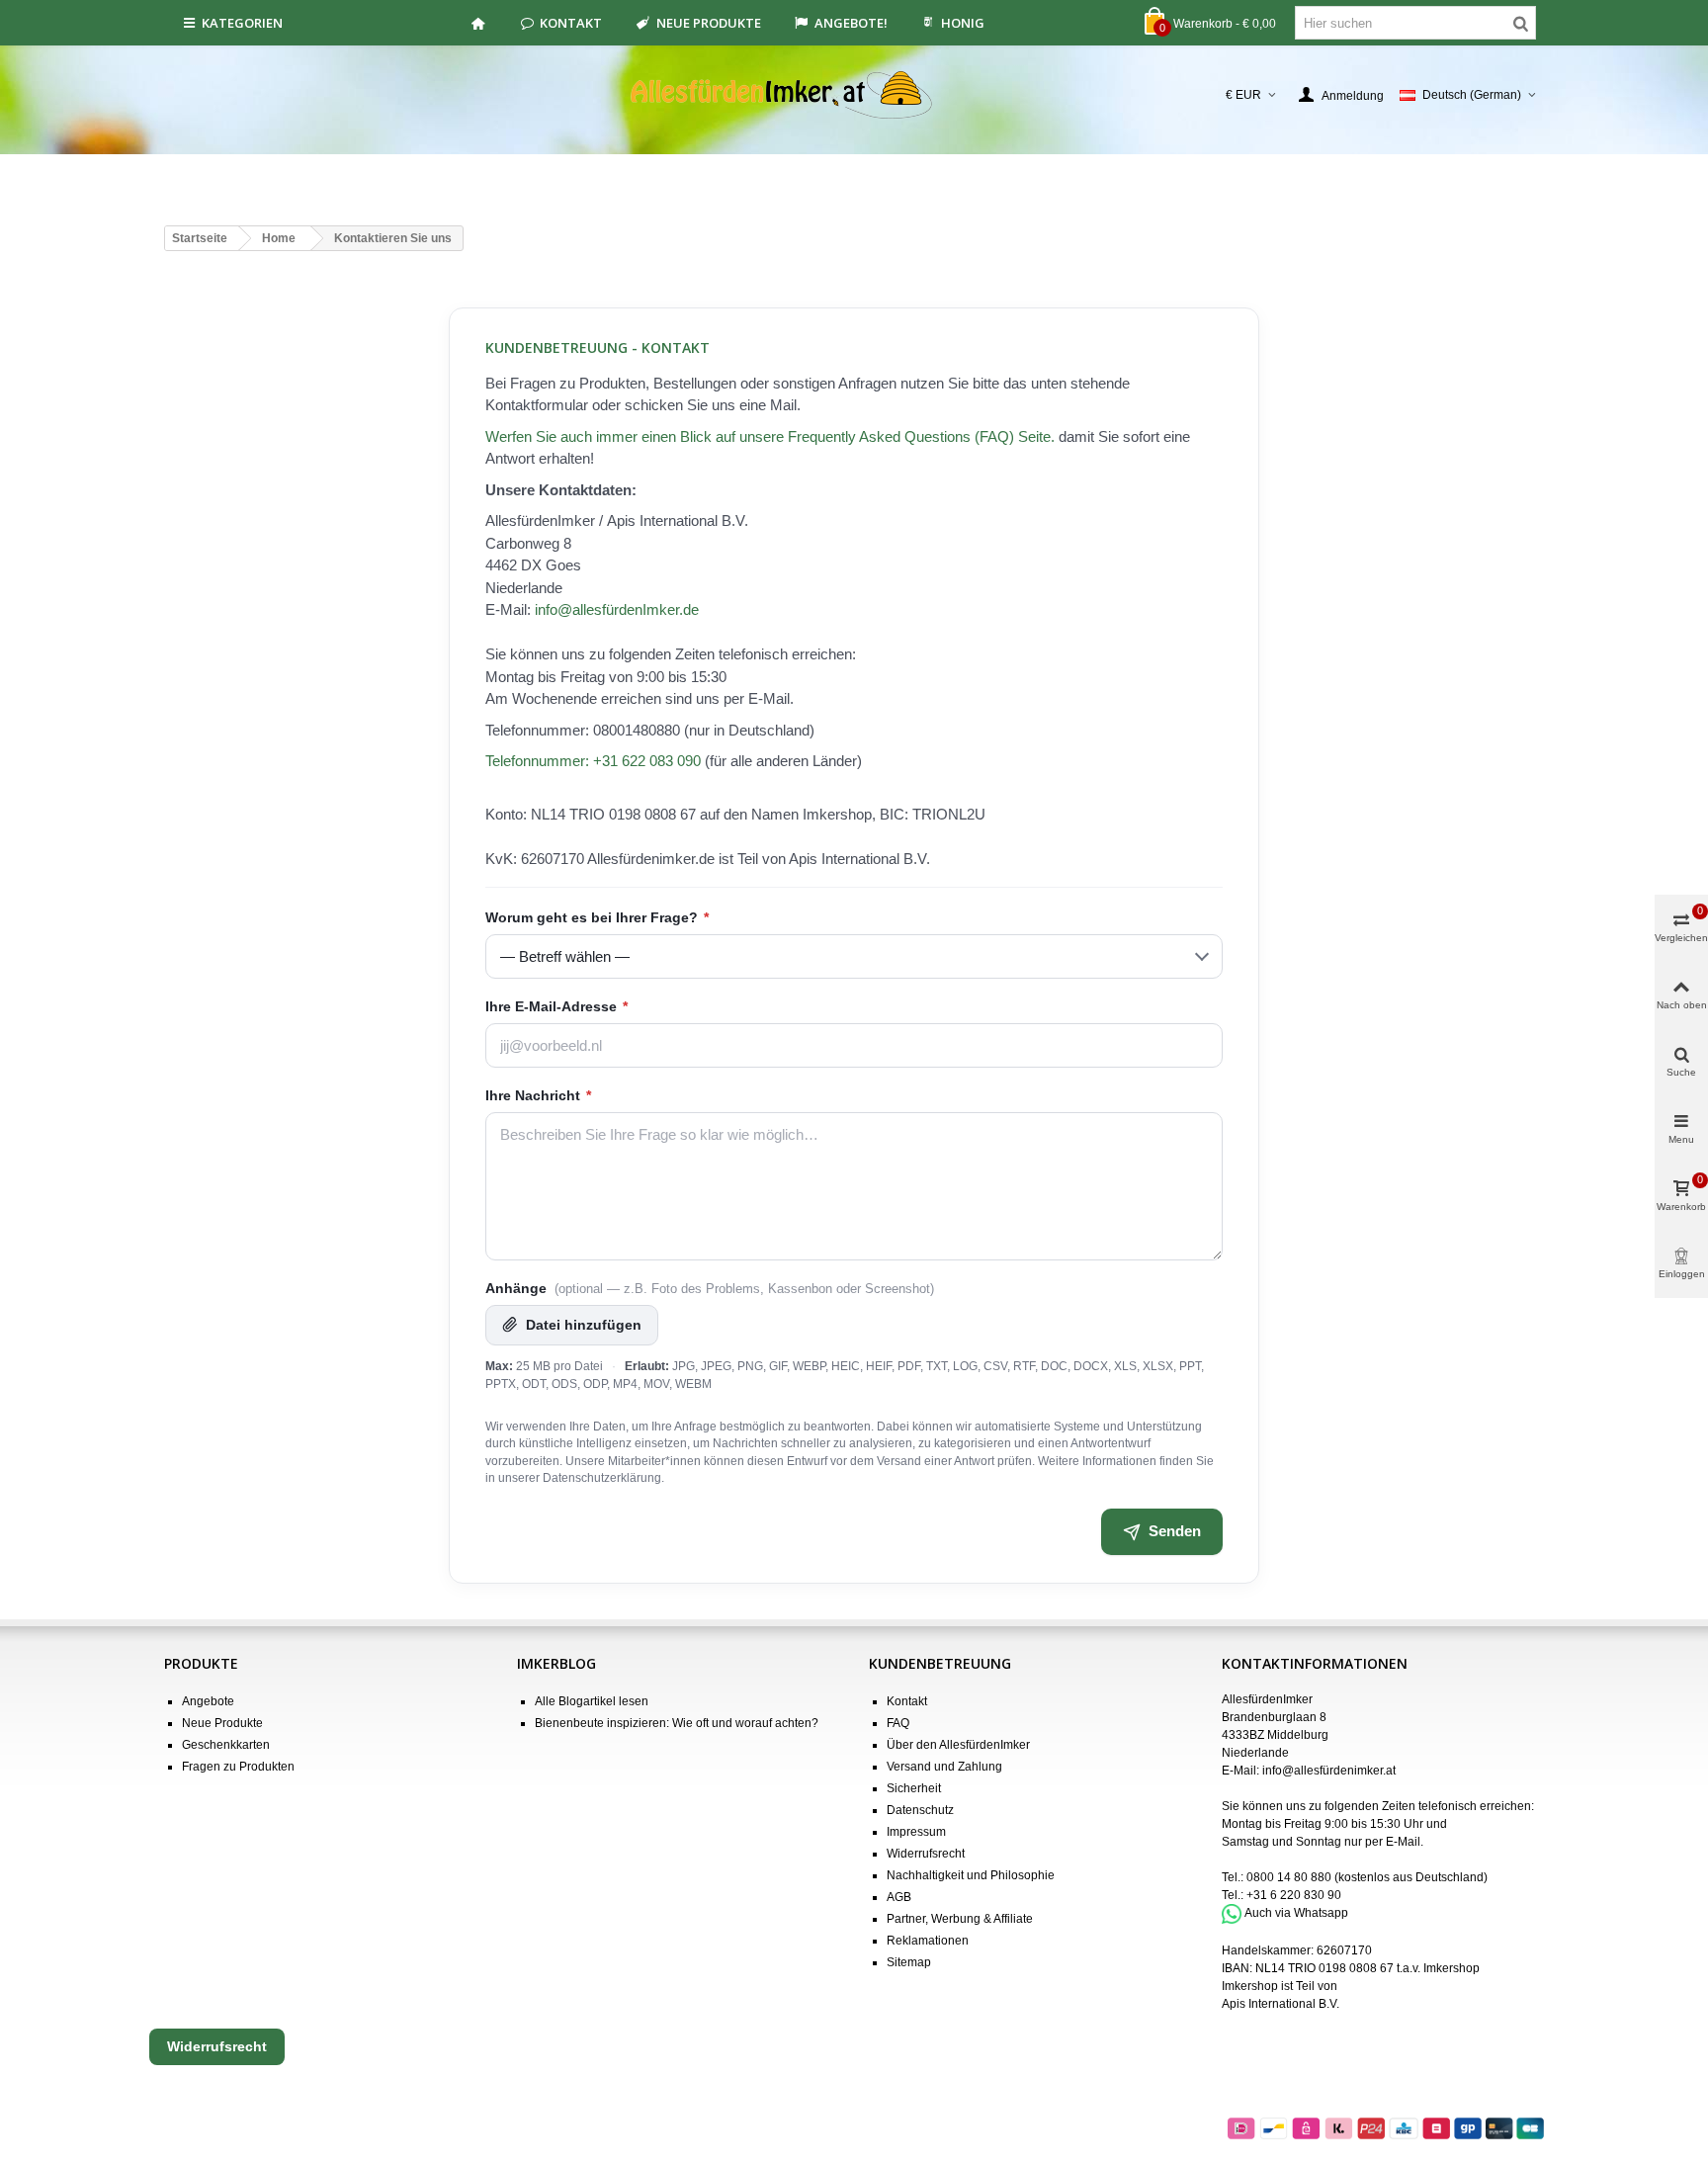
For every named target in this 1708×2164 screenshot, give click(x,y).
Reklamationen (928, 1941)
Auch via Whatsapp (1296, 1913)
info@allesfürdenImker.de (617, 609)
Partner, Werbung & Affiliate (960, 1919)
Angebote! (851, 23)
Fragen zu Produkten (238, 1767)
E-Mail (1403, 1842)
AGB (899, 1897)
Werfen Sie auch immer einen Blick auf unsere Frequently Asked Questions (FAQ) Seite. (770, 436)
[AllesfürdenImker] (854, 95)
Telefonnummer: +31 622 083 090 (593, 761)
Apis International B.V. (1281, 2004)
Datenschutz (920, 1810)
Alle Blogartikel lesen (592, 1701)
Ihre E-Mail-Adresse (556, 1006)
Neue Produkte (709, 23)
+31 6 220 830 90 (1294, 1895)
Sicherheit (914, 1788)
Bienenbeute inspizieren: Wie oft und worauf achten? (677, 1723)
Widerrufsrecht (926, 1854)
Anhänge (710, 1288)
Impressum (916, 1832)
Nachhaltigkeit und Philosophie (971, 1875)
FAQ (898, 1723)
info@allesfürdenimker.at (1329, 1771)
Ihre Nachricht (538, 1095)
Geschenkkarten (226, 1745)
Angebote (208, 1701)
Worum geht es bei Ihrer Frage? (597, 917)
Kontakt (571, 23)
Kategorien (242, 23)
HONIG (963, 23)
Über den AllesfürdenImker (958, 1745)
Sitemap (909, 1962)
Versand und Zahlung (944, 1767)
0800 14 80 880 (1289, 1877)
